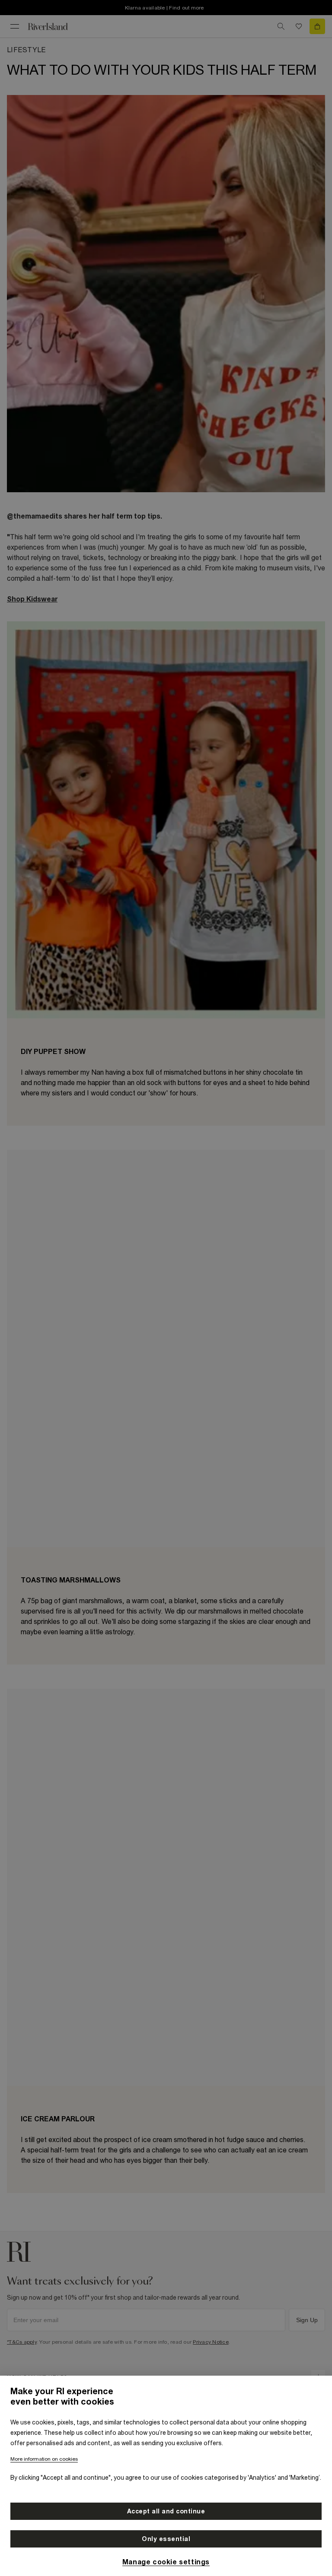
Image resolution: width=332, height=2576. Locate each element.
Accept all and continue (166, 2511)
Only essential (166, 2539)
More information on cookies (44, 2459)
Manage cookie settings (166, 2562)
